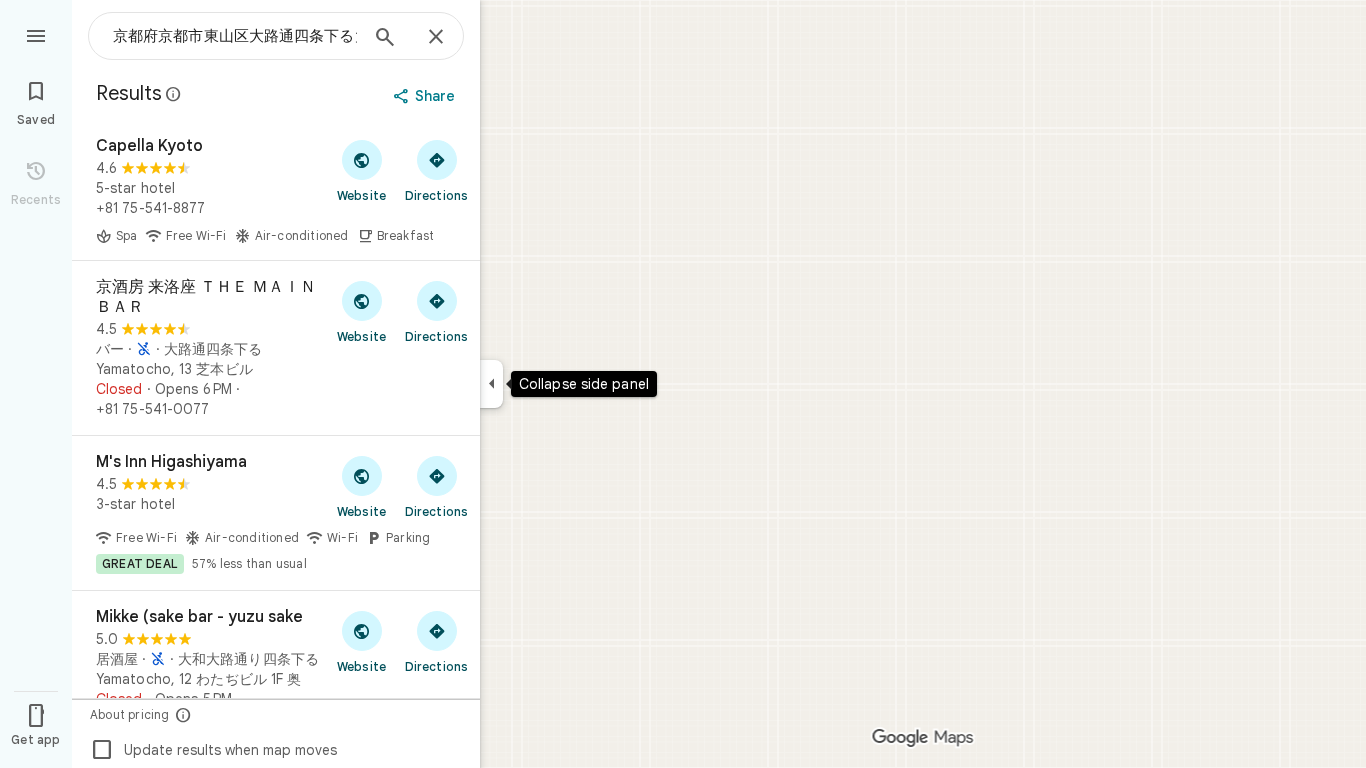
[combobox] (235, 36)
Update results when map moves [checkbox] (213, 750)
